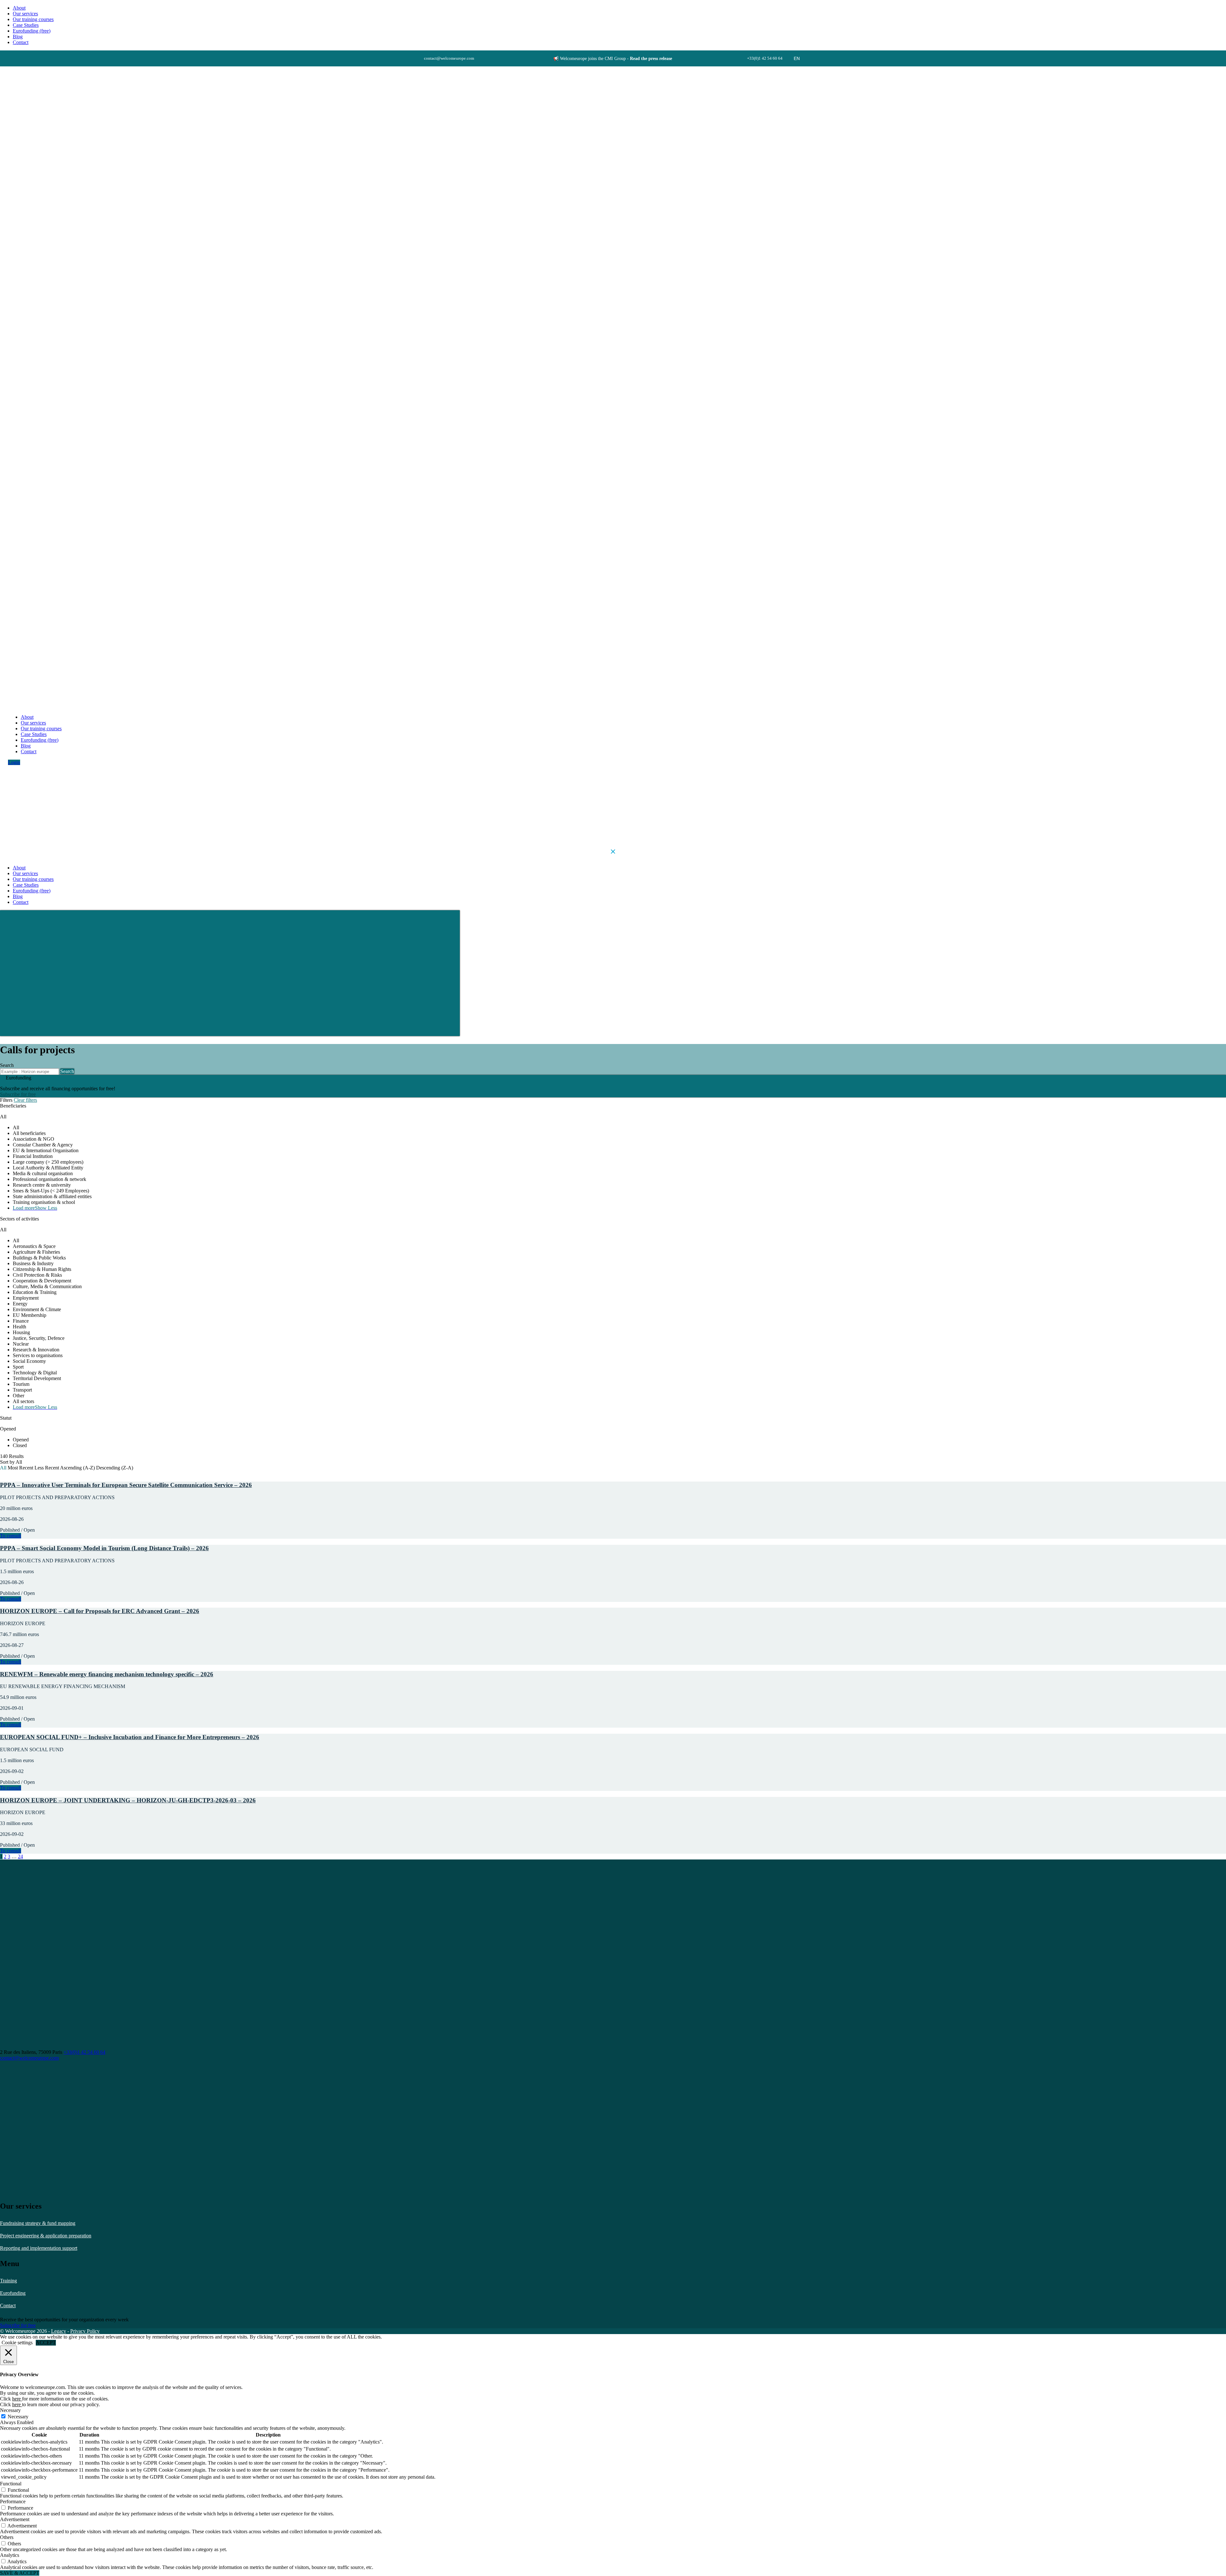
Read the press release (651, 59)
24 (20, 1856)
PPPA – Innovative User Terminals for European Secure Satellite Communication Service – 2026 (126, 1485)
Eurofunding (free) (32, 31)
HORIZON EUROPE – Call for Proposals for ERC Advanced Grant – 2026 (100, 1611)
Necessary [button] (10, 2410)
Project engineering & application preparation (46, 2236)
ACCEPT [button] (46, 2343)
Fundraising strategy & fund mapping (38, 2223)
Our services (25, 14)
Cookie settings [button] (17, 2343)
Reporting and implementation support (39, 2248)
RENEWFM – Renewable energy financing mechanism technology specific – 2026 (107, 1674)
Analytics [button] (10, 2555)
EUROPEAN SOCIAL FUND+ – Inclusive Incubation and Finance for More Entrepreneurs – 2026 (130, 1737)
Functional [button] (11, 2484)
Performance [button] (13, 2501)
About (19, 8)
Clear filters (25, 1100)
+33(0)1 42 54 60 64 (84, 2052)
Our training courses (33, 19)
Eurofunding (13, 2293)
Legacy (59, 2331)
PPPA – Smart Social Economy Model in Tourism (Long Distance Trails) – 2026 (104, 1548)
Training (8, 2281)
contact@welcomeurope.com (29, 2058)
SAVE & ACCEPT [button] (20, 2573)
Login (14, 762)
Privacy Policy (85, 2331)
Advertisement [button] (15, 2519)
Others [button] (7, 2537)
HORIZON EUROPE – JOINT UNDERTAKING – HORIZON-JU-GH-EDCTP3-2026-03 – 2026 (128, 1800)
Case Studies (26, 25)
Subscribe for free (18, 1094)
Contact (8, 2306)
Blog (18, 37)
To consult (11, 1536)
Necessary (18, 2417)
